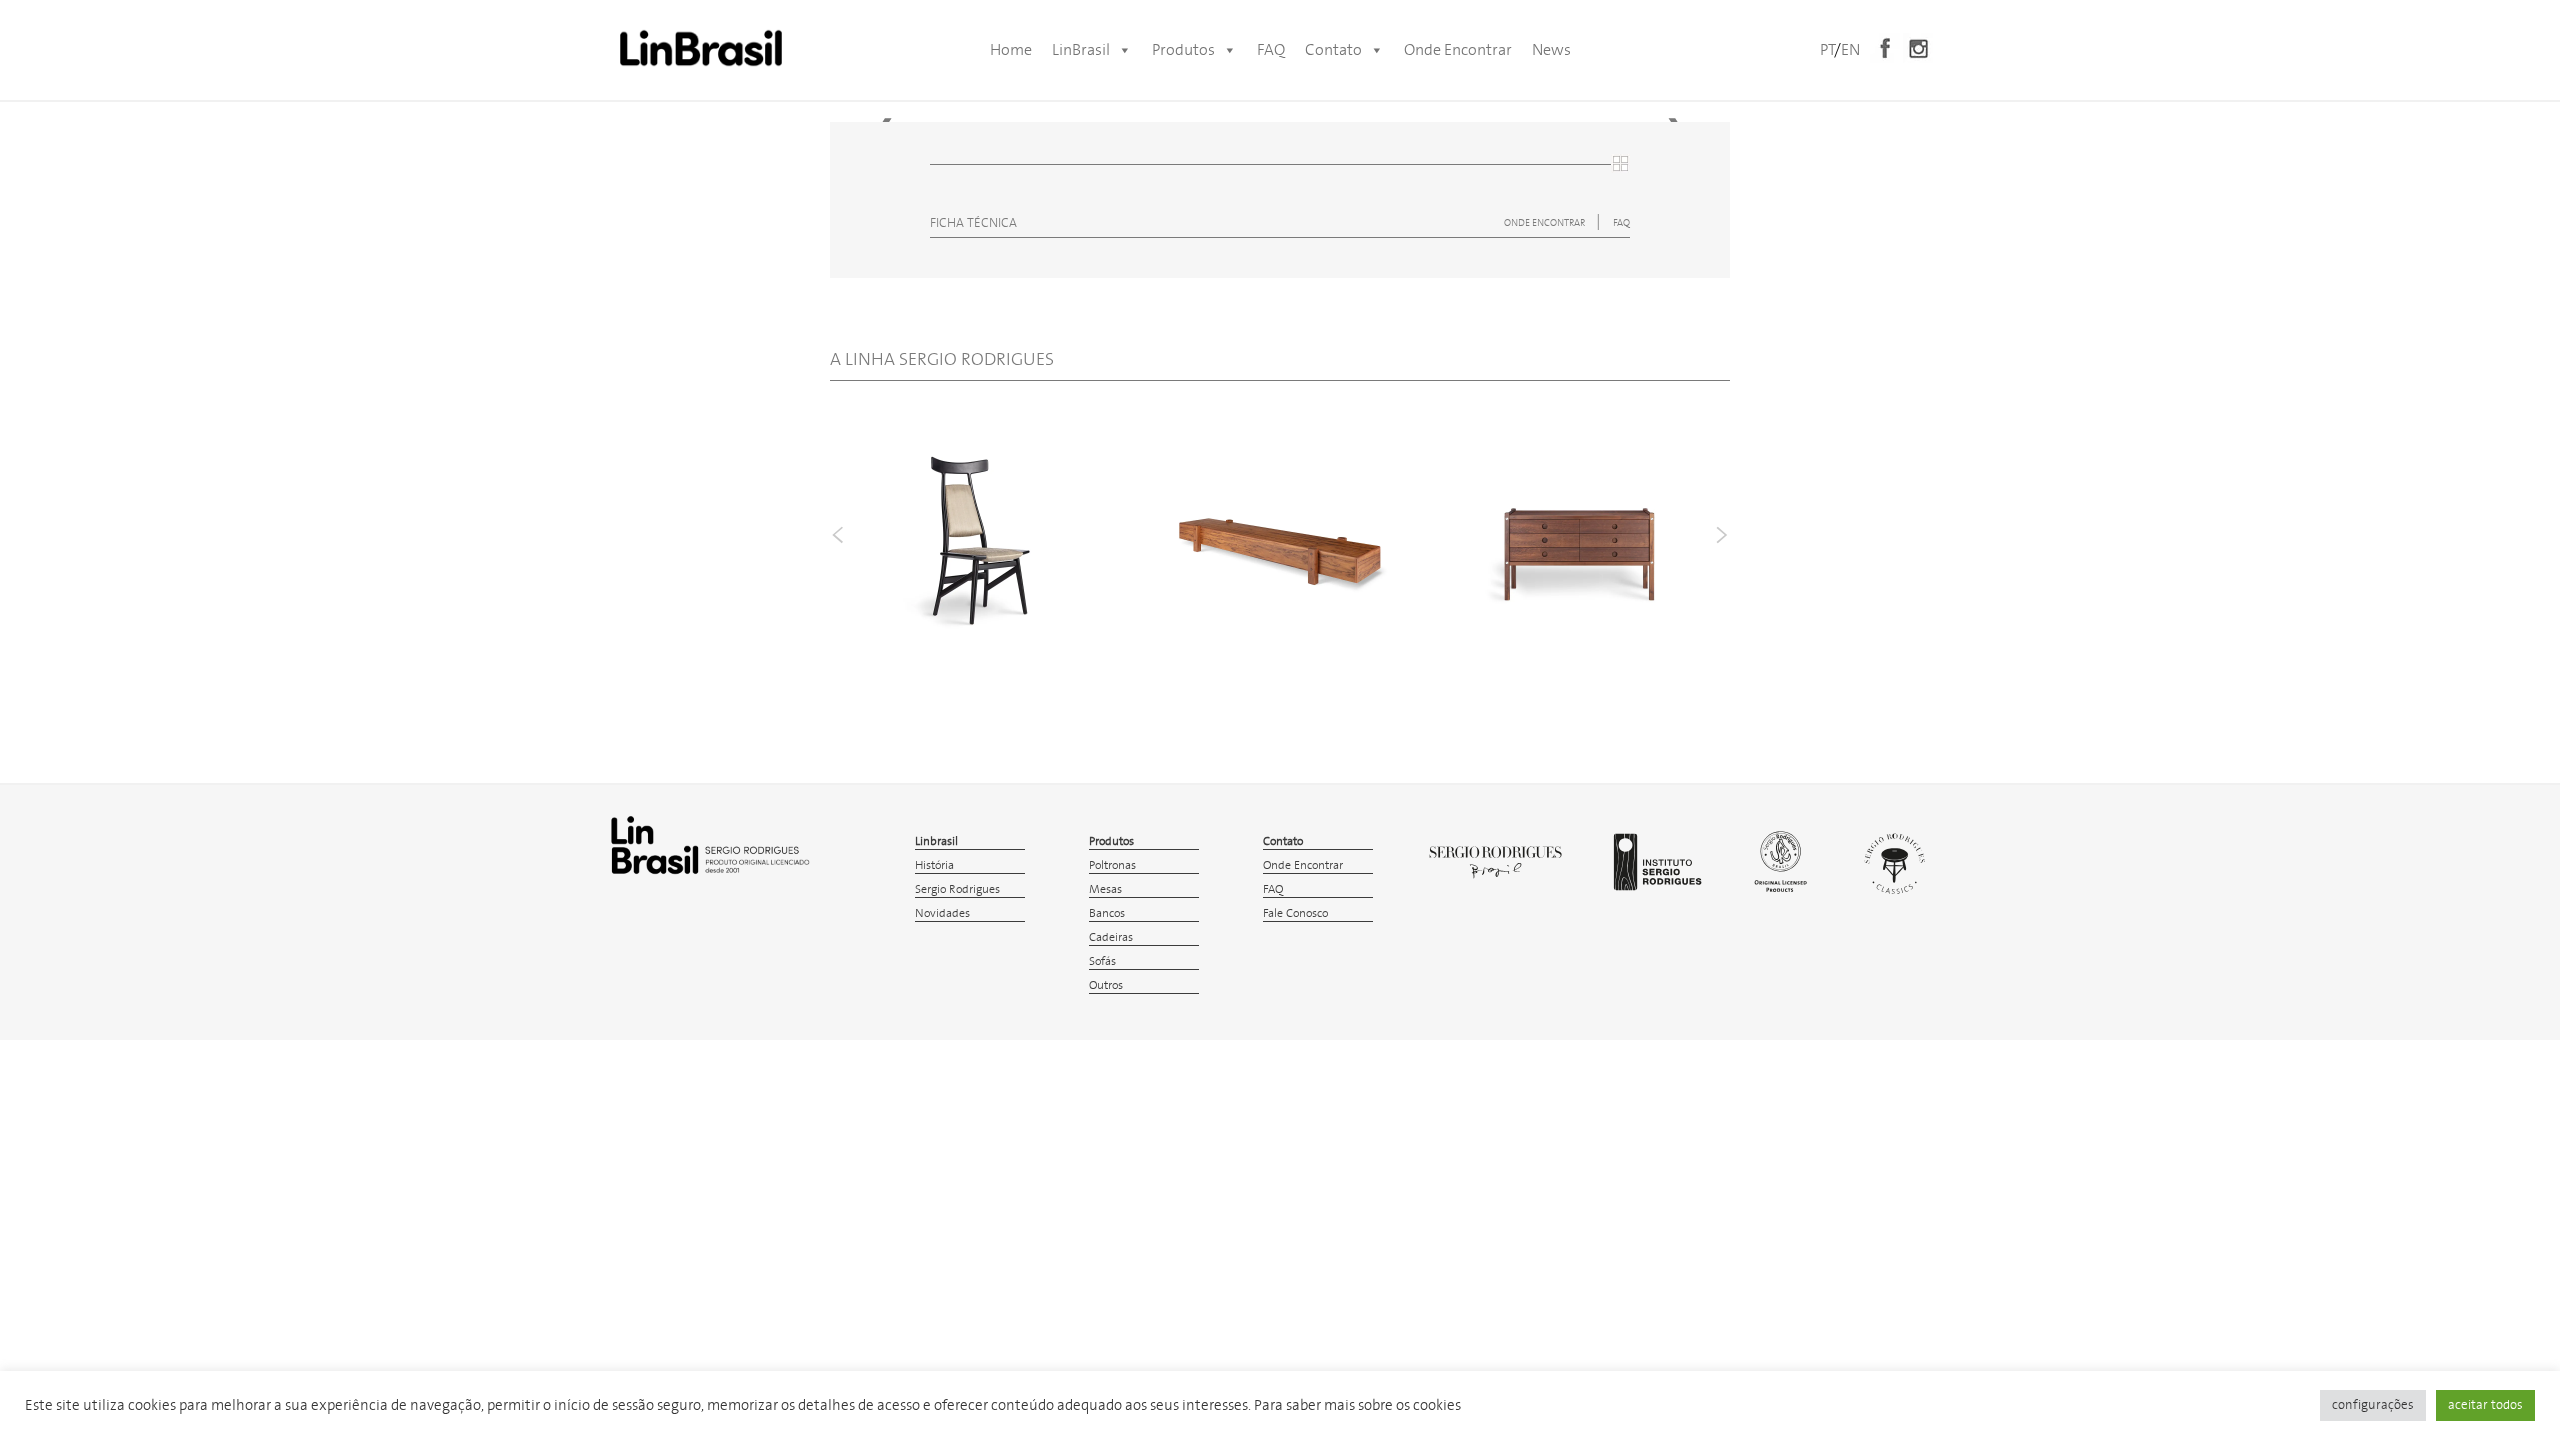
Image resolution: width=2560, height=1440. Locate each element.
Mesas (1105, 889)
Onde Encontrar (1458, 50)
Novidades (942, 913)
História (934, 865)
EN (1850, 50)
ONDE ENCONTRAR (1545, 223)
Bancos (1107, 913)
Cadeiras (1111, 937)
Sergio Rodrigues (957, 889)
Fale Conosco (1295, 913)
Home (1011, 50)
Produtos (1183, 50)
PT (1827, 50)
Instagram (1918, 48)
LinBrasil (1081, 50)
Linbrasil (936, 841)
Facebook (1885, 48)
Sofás (1102, 961)
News (1551, 50)
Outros (1106, 985)
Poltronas (1112, 865)
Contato (1333, 50)
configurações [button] (2373, 1405)
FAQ (1271, 50)
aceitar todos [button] (2485, 1405)
